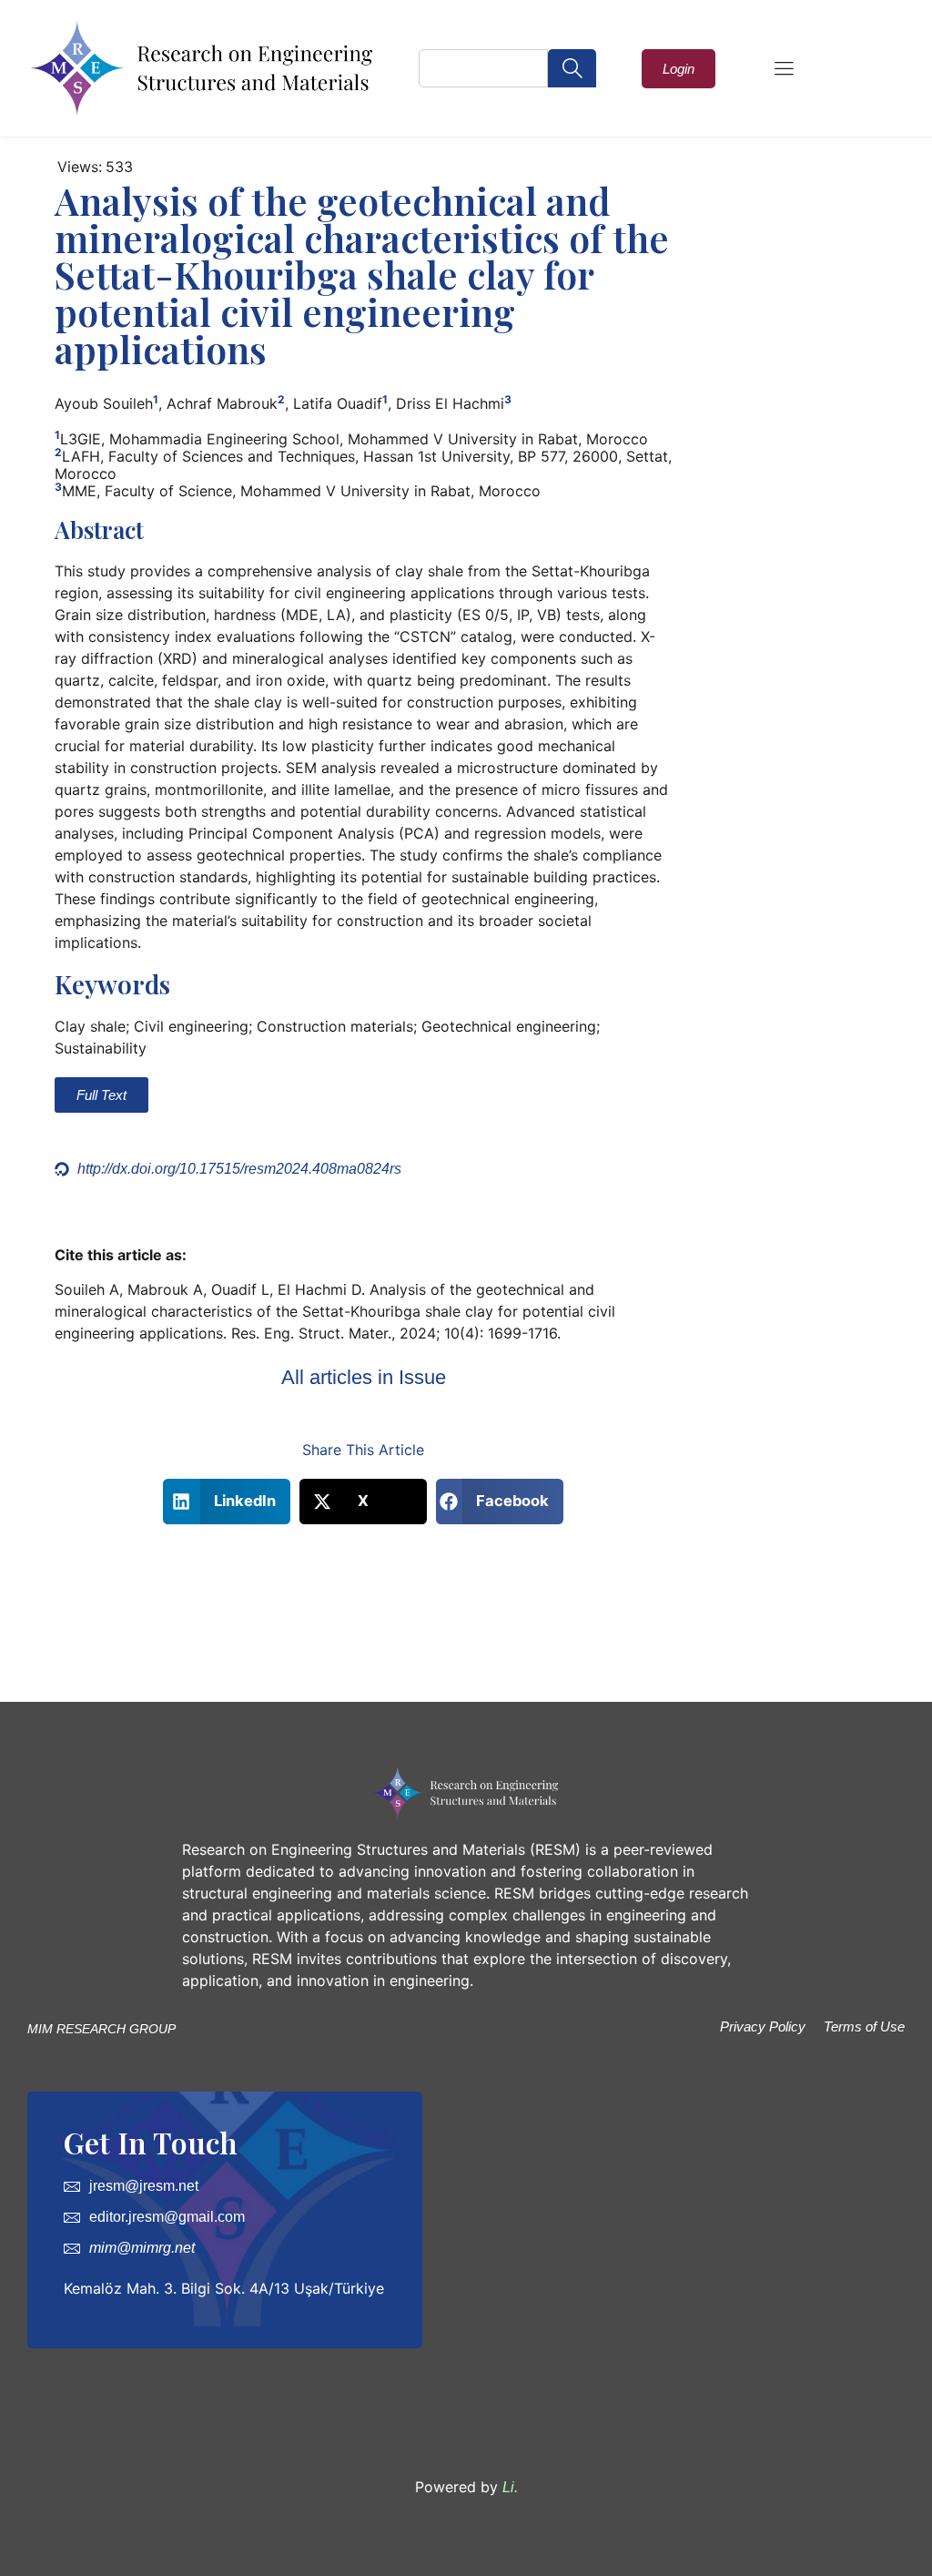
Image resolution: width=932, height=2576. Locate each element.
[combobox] (483, 68)
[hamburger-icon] (784, 70)
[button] (227, 1502)
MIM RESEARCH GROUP (101, 2029)
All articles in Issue (364, 1377)
